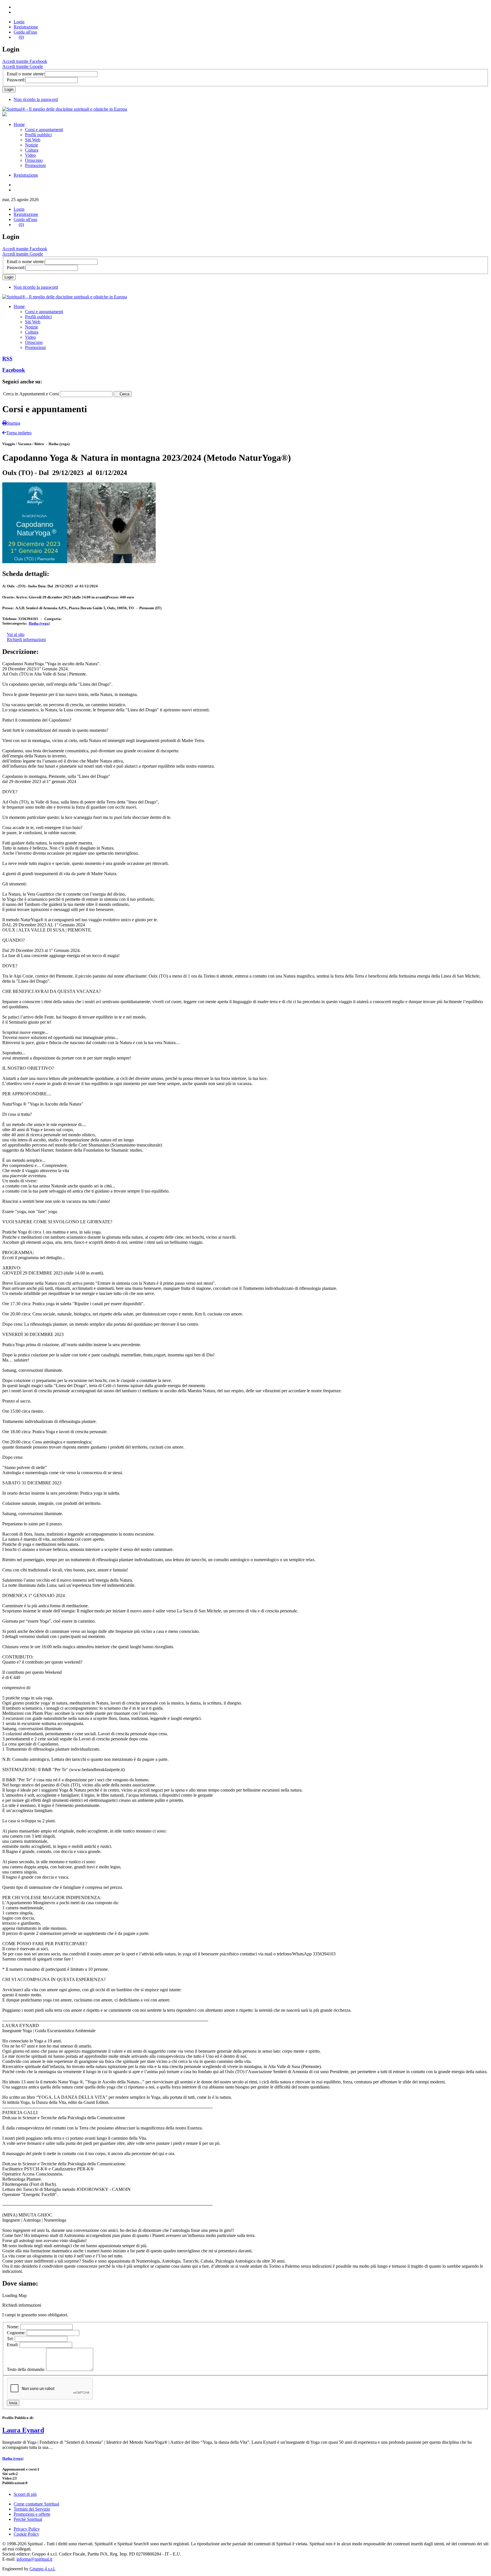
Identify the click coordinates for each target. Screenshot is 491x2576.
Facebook (14, 370)
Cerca (124, 394)
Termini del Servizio (32, 2509)
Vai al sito (16, 634)
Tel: (11, 2339)
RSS (7, 359)
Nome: (13, 2327)
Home (19, 124)
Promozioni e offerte (32, 2514)
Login (19, 22)
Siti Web (33, 140)
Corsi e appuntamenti (44, 130)
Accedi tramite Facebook (25, 61)
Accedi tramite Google (23, 66)
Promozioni (35, 165)
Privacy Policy (27, 2529)
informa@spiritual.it (34, 2559)
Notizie (32, 145)
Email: (13, 2345)
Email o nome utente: (26, 74)
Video (30, 155)
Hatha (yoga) (39, 623)
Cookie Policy (26, 2534)
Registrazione (26, 27)
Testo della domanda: (26, 2369)
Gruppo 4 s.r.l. (42, 2569)
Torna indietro (19, 433)
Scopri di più (25, 2494)
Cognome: (17, 2333)
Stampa (13, 423)
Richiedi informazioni (26, 640)
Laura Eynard (23, 2430)
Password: (16, 80)
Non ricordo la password (36, 99)
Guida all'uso (25, 32)
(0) (21, 37)
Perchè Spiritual (28, 2519)
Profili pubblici (38, 135)
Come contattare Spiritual (36, 2504)
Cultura (32, 150)
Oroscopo (34, 160)
